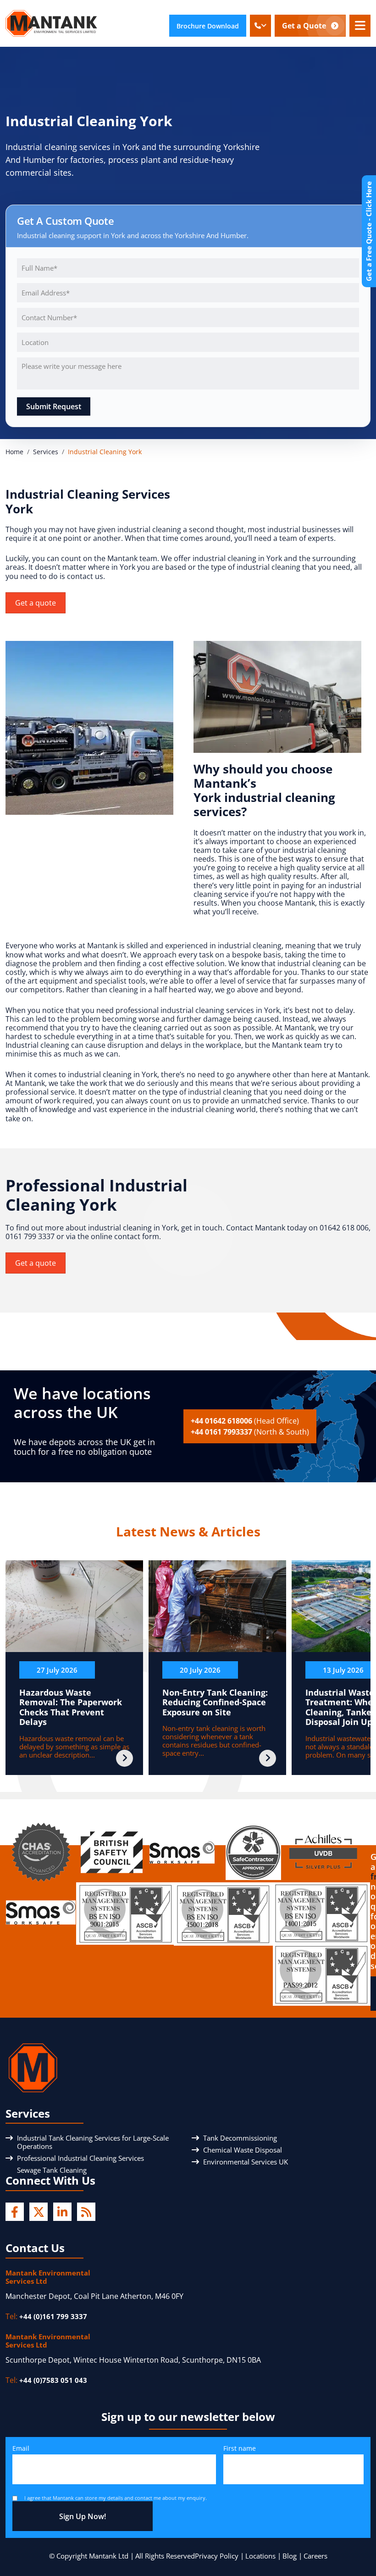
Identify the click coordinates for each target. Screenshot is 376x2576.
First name (240, 2448)
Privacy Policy (217, 2556)
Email (21, 2448)
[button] (260, 26)
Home (14, 452)
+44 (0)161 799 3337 (53, 2316)
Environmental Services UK (246, 2162)
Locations (260, 2556)
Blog (290, 2556)
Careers (315, 2556)
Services (46, 452)
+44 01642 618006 (245, 1421)
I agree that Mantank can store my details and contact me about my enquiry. (116, 2498)
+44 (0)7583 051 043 (53, 2380)
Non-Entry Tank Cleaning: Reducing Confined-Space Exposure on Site (215, 1702)
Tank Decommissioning (240, 2138)
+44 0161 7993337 (250, 1432)
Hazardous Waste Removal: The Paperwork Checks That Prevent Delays (71, 1707)
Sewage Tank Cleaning (52, 2170)
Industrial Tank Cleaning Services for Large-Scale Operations (93, 2142)
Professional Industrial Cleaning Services (80, 2158)
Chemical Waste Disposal (243, 2150)
